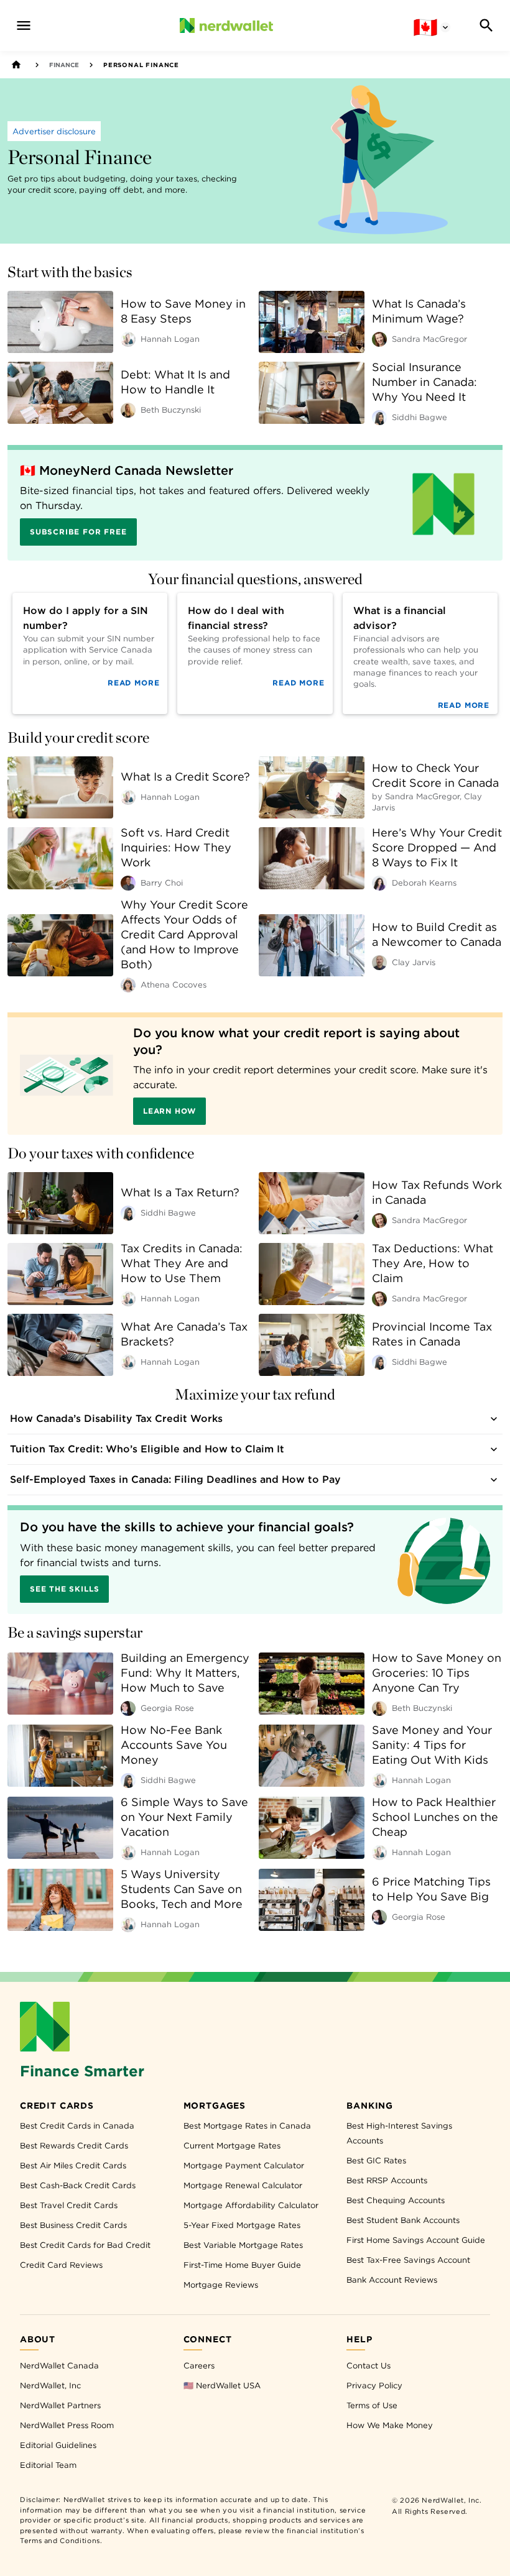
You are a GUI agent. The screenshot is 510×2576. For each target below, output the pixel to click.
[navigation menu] (24, 25)
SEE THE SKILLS (64, 1589)
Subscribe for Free (78, 532)
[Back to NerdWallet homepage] (16, 65)
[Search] (486, 25)
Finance (64, 65)
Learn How (169, 1111)
